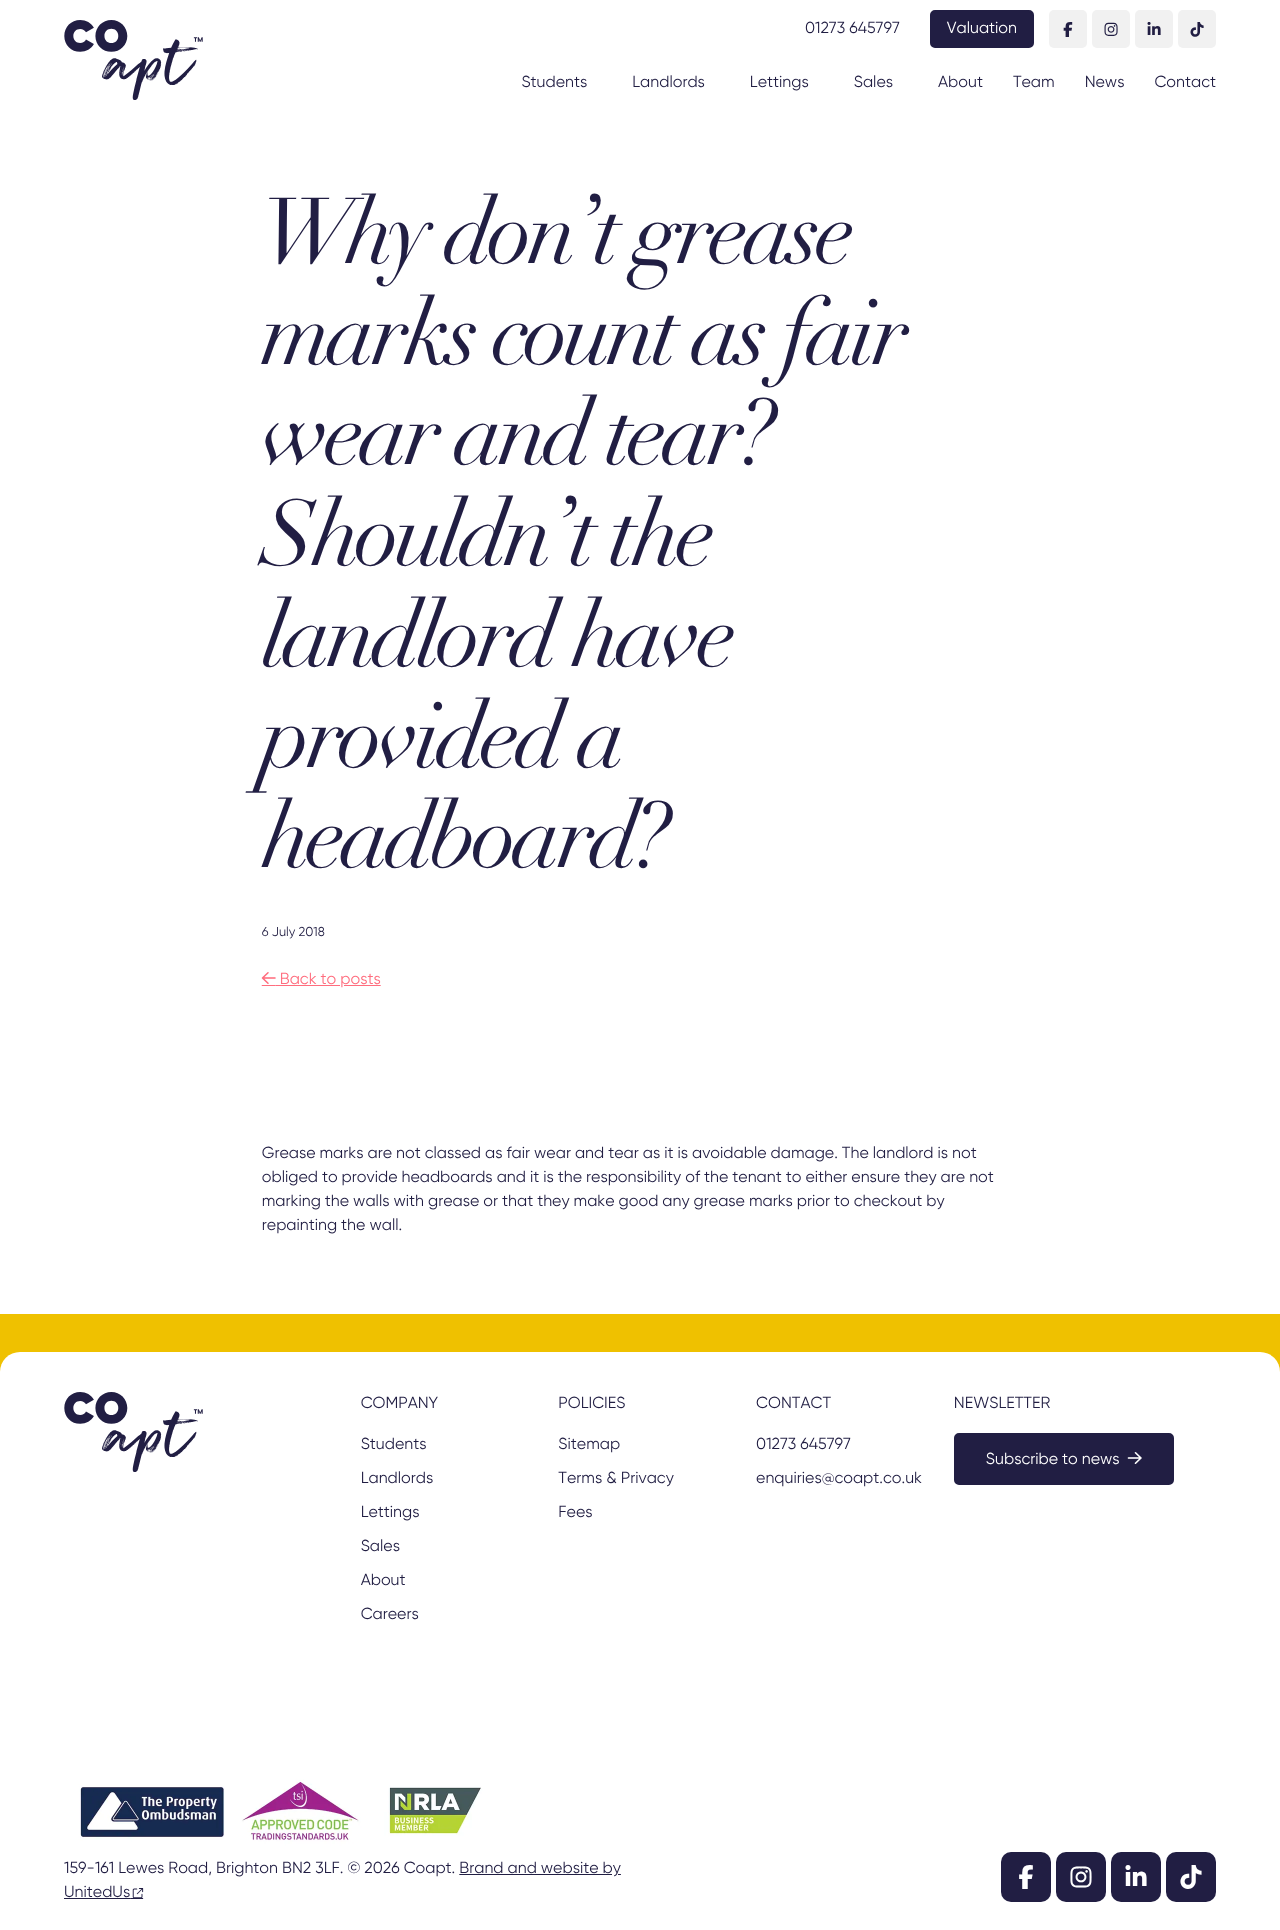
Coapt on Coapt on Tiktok (1197, 29)
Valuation (982, 29)
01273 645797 (852, 29)
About (960, 83)
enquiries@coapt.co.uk (837, 1479)
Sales (873, 83)
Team (1034, 83)
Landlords (668, 83)
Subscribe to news (1053, 1460)
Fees (575, 1513)
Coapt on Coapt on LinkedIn (1154, 29)
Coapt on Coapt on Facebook (1068, 29)
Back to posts (321, 980)
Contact (1185, 83)
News (1105, 83)
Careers (390, 1615)
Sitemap (589, 1445)
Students (554, 83)
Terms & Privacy (615, 1479)
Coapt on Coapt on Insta (1111, 29)
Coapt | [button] (133, 60)
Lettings (779, 83)
